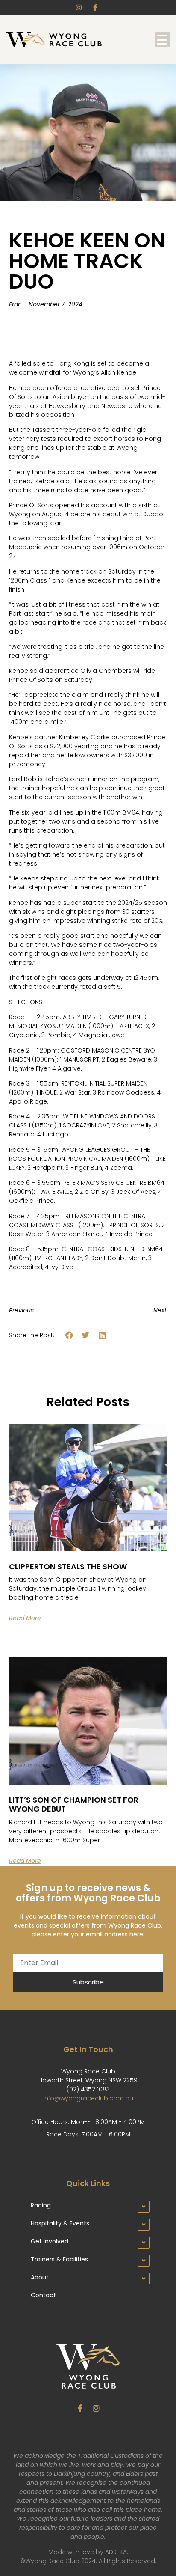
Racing (41, 2205)
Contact (43, 2295)
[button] (69, 1335)
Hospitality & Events (60, 2223)
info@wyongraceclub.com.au (88, 2098)
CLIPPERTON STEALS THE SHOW (68, 1566)
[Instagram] (96, 2408)
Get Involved (50, 2241)
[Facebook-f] (80, 2408)
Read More (25, 1618)
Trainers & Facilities (59, 2259)
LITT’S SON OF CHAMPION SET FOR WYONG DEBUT (74, 1804)
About (40, 2277)
